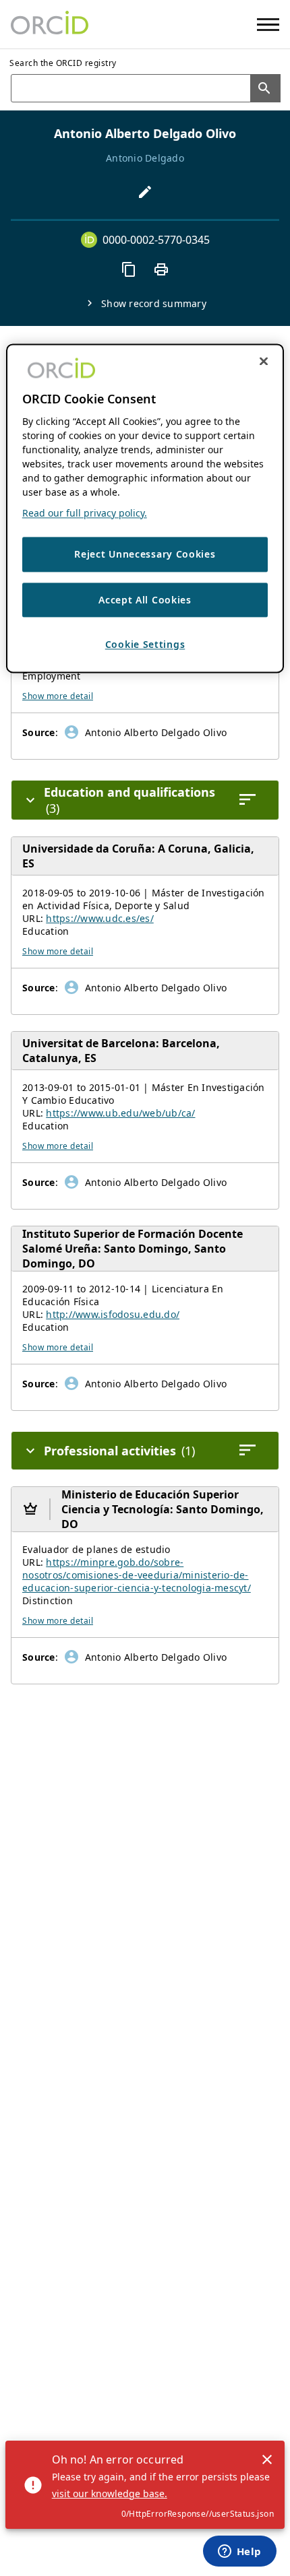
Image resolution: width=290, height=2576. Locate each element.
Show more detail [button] (58, 696)
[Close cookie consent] (264, 361)
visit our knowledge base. (110, 2494)
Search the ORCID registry (63, 63)
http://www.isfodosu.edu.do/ (113, 1314)
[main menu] (268, 25)
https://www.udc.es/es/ (100, 918)
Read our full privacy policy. (85, 513)
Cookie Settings (145, 645)
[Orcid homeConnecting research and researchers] (50, 24)
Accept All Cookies (145, 600)
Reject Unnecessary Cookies (145, 554)
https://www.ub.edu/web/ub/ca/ (120, 1113)
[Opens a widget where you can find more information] (239, 2552)
